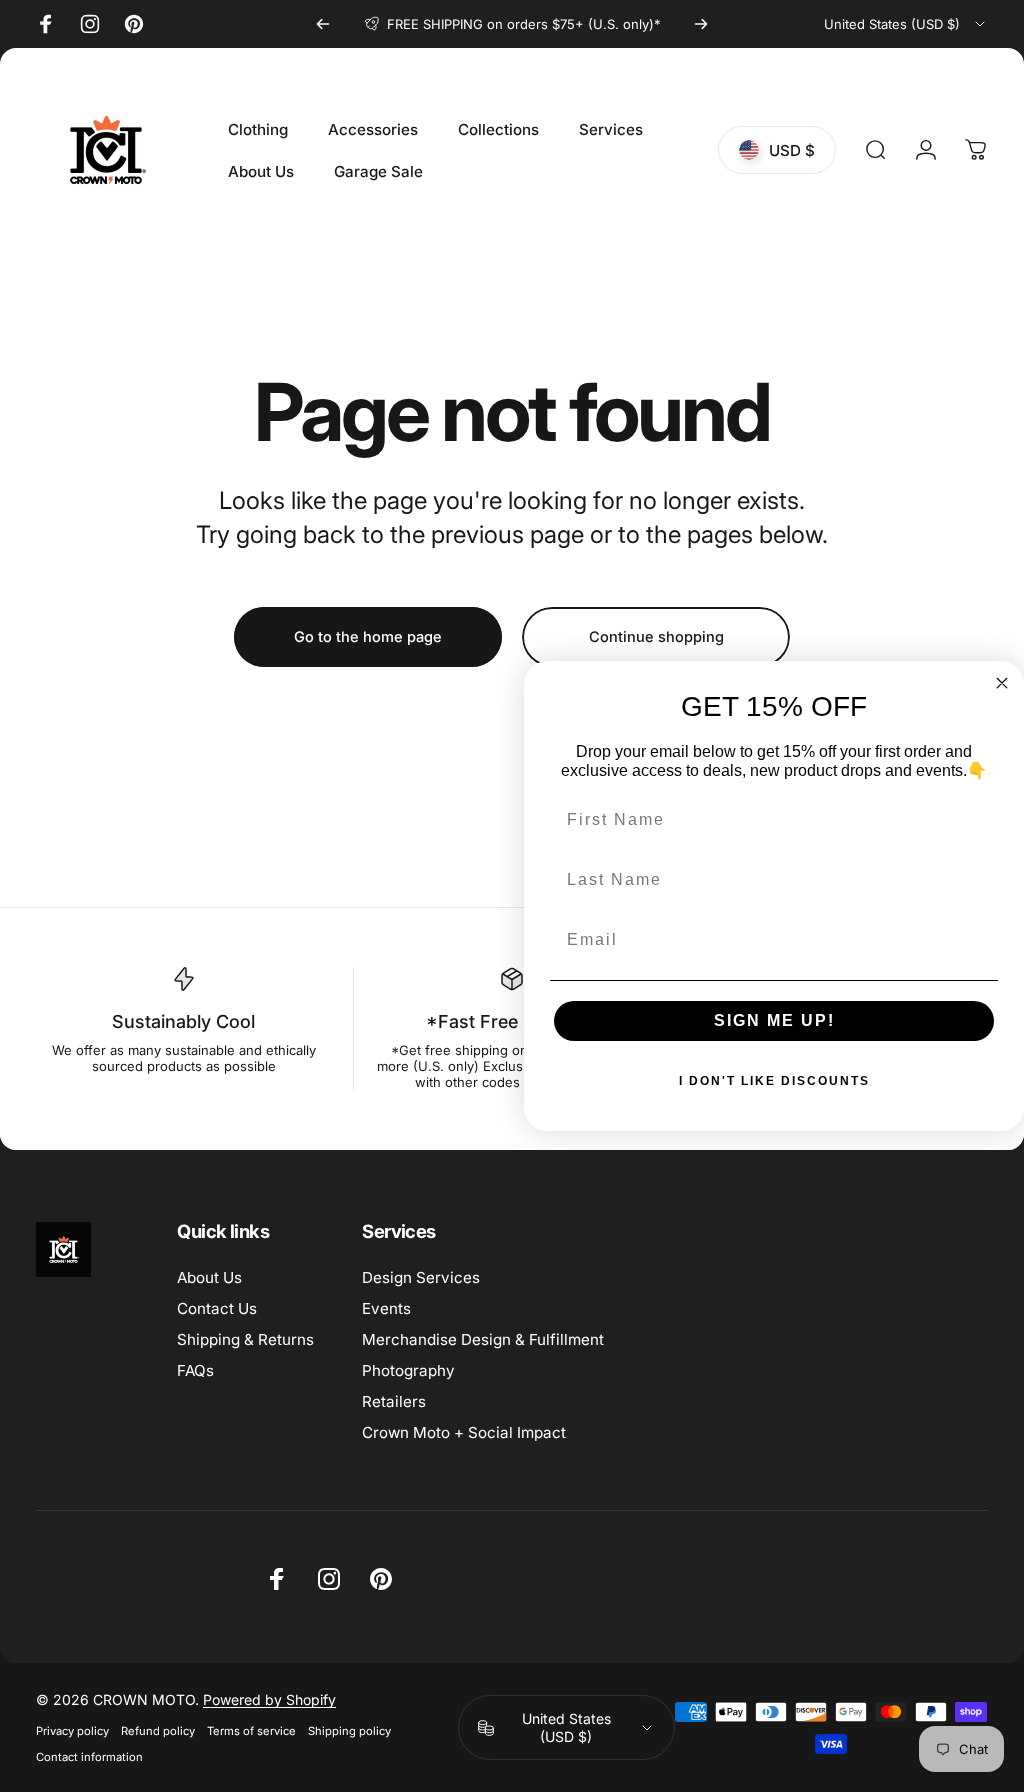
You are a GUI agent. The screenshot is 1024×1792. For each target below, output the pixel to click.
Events (386, 1308)
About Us (209, 1277)
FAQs (195, 1370)
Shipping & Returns (245, 1339)
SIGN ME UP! (774, 1020)
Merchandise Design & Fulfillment (483, 1339)
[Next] (701, 24)
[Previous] (323, 24)
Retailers (394, 1401)
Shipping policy (349, 1731)
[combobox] (906, 24)
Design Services (421, 1277)
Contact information (89, 1757)
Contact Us (217, 1308)
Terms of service (251, 1731)
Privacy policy (72, 1731)
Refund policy (158, 1731)
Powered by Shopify (269, 1699)
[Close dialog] (1002, 683)
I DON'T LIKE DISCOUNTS (774, 1081)
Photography (408, 1370)
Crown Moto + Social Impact (464, 1432)
